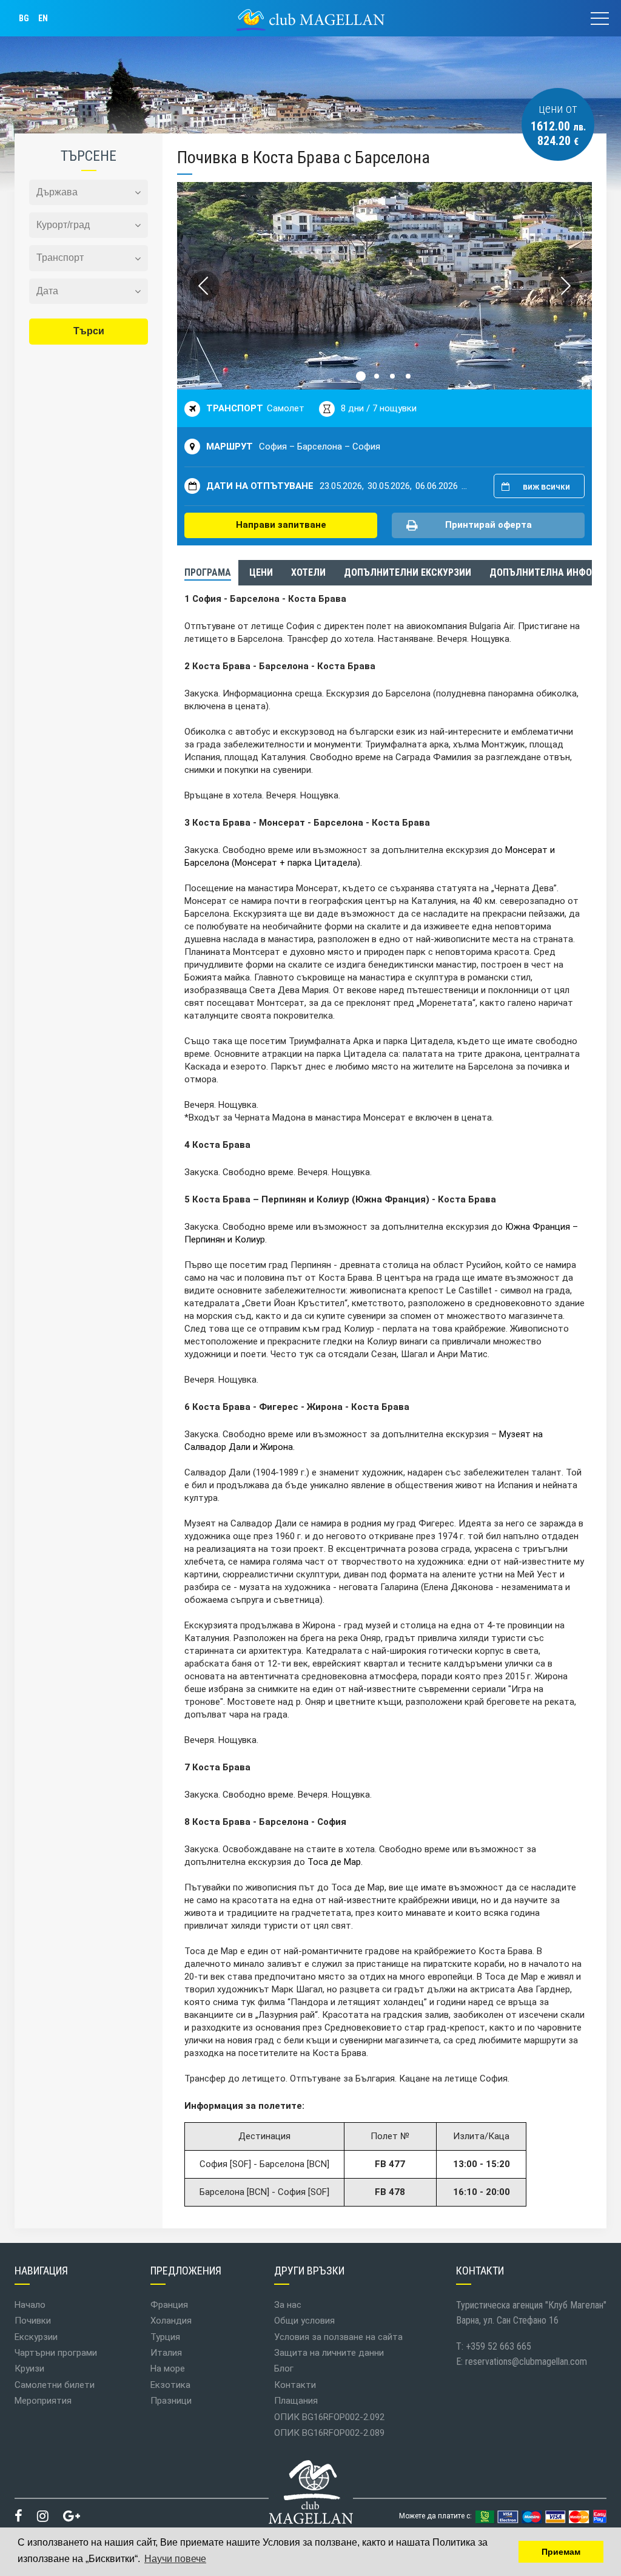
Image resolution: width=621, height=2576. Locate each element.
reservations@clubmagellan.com (526, 2362)
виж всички (546, 487)
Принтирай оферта (488, 525)
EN (43, 18)
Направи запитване (281, 525)
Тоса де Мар (334, 1862)
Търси (89, 331)
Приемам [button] (561, 2552)
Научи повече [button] (175, 2559)
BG (24, 18)
